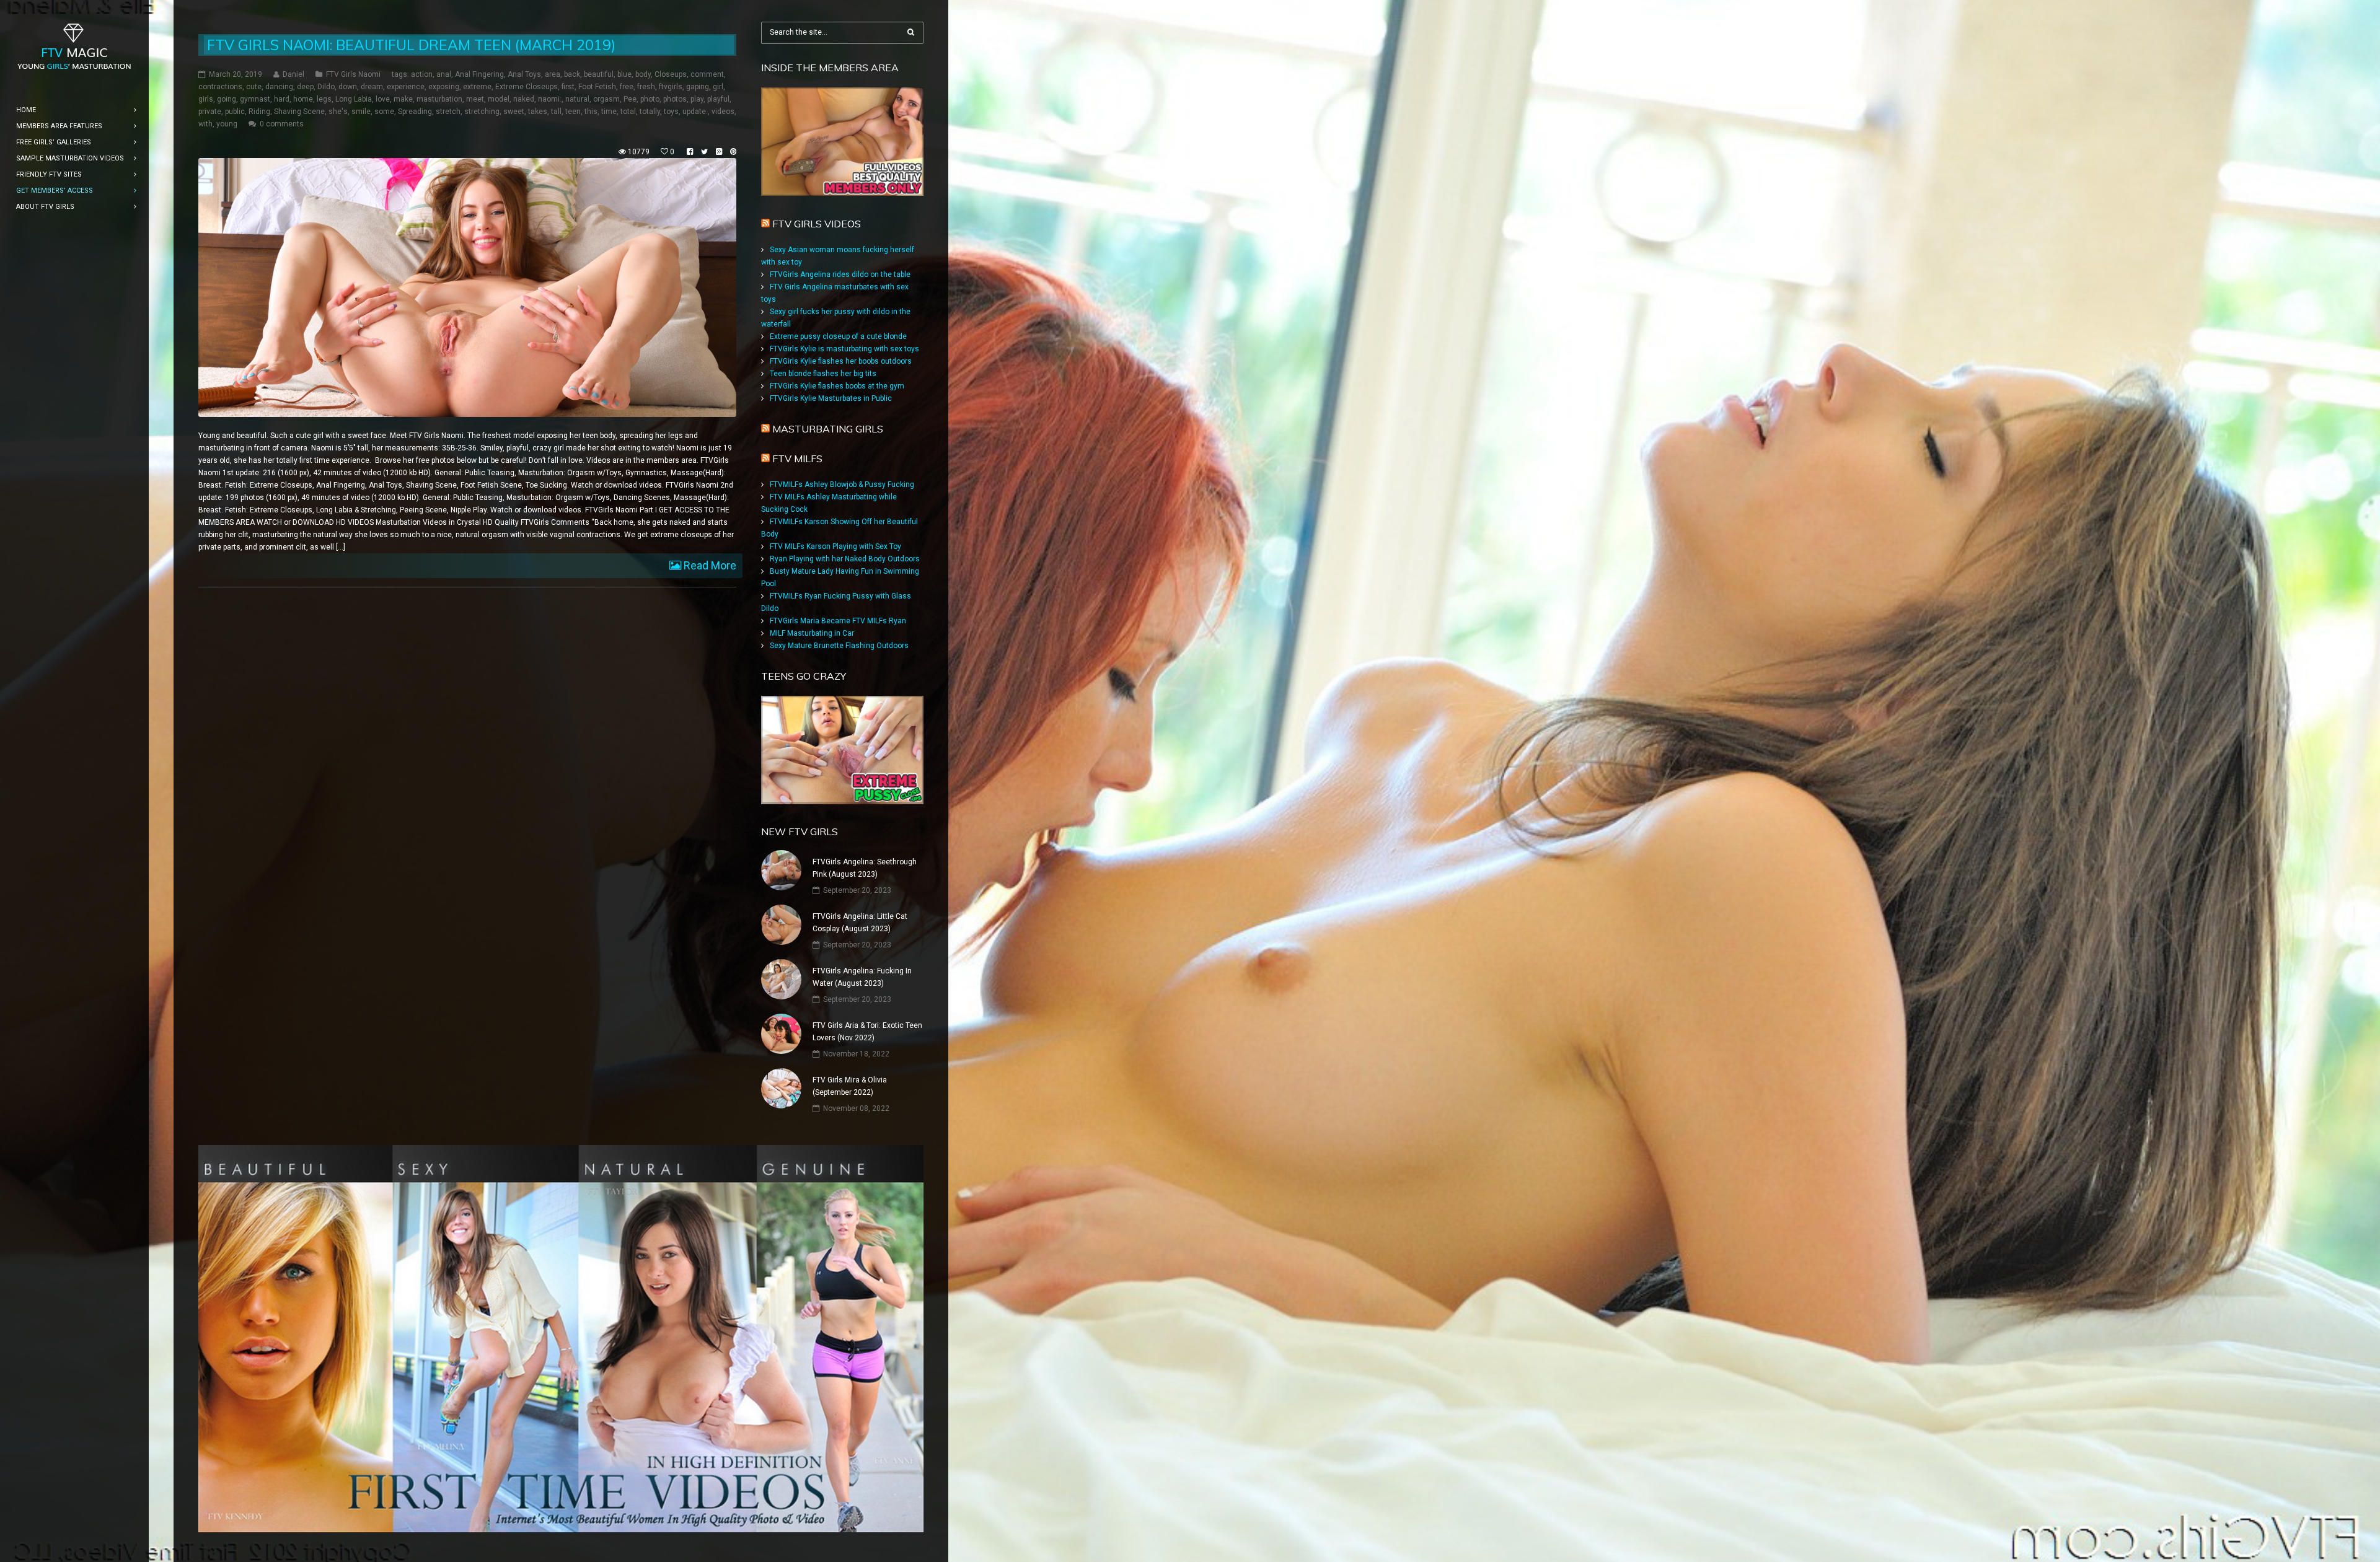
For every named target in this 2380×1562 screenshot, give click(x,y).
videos (723, 112)
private (210, 112)
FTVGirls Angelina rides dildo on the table (840, 274)
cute (254, 87)
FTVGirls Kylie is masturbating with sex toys (844, 349)
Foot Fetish (597, 87)
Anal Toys (524, 74)
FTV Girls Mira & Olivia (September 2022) (850, 1086)
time (609, 112)
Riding (259, 112)
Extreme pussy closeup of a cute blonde (838, 336)
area (553, 74)
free (627, 87)
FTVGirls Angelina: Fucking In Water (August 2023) (862, 977)
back (572, 74)
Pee (630, 99)
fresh (646, 87)
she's (338, 112)
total (628, 112)
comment (707, 74)
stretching (482, 112)
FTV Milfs (797, 459)
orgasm (606, 99)
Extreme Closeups (527, 87)
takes (538, 112)
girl (718, 87)
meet (475, 99)
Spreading (415, 112)
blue (624, 74)
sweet (514, 112)
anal (444, 74)
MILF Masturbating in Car (812, 633)
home (303, 99)
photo (650, 99)
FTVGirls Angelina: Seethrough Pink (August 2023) (865, 868)
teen (573, 112)
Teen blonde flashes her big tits (823, 374)
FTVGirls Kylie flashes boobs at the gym (837, 386)
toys (671, 112)
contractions (220, 87)
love (383, 99)
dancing (279, 87)
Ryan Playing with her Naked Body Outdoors (845, 559)
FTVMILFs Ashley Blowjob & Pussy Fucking (842, 485)
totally (650, 112)
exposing (444, 87)
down (348, 87)
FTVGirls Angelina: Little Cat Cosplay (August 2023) (860, 923)
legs (324, 99)
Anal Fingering (479, 74)
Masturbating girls (828, 429)
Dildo (326, 87)
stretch (448, 112)
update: (695, 112)
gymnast (255, 99)
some (384, 112)
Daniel (293, 74)
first (568, 87)
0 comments (282, 124)
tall (556, 112)
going (227, 99)
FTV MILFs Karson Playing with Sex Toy (835, 546)
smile (361, 112)
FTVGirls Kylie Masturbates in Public (831, 398)
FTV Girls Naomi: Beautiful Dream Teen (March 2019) (411, 45)
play (697, 99)
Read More (709, 565)
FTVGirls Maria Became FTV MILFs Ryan (838, 621)
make (403, 99)
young (227, 124)
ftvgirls (671, 87)
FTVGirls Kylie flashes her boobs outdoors (841, 361)
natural (577, 99)
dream (372, 87)
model (499, 99)
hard (282, 99)
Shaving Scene (299, 112)
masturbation (439, 99)
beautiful (599, 74)
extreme (477, 87)
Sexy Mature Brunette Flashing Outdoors (839, 646)
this (591, 112)
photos (675, 99)
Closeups (671, 74)
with (205, 124)
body (643, 74)
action (422, 74)
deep (305, 87)
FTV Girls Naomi (353, 74)
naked (524, 99)
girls (206, 99)
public (235, 112)
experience (406, 87)
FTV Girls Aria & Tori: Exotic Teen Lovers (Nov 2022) (867, 1032)
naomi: (550, 99)
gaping (698, 87)
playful (718, 99)
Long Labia (354, 99)
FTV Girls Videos (817, 224)
